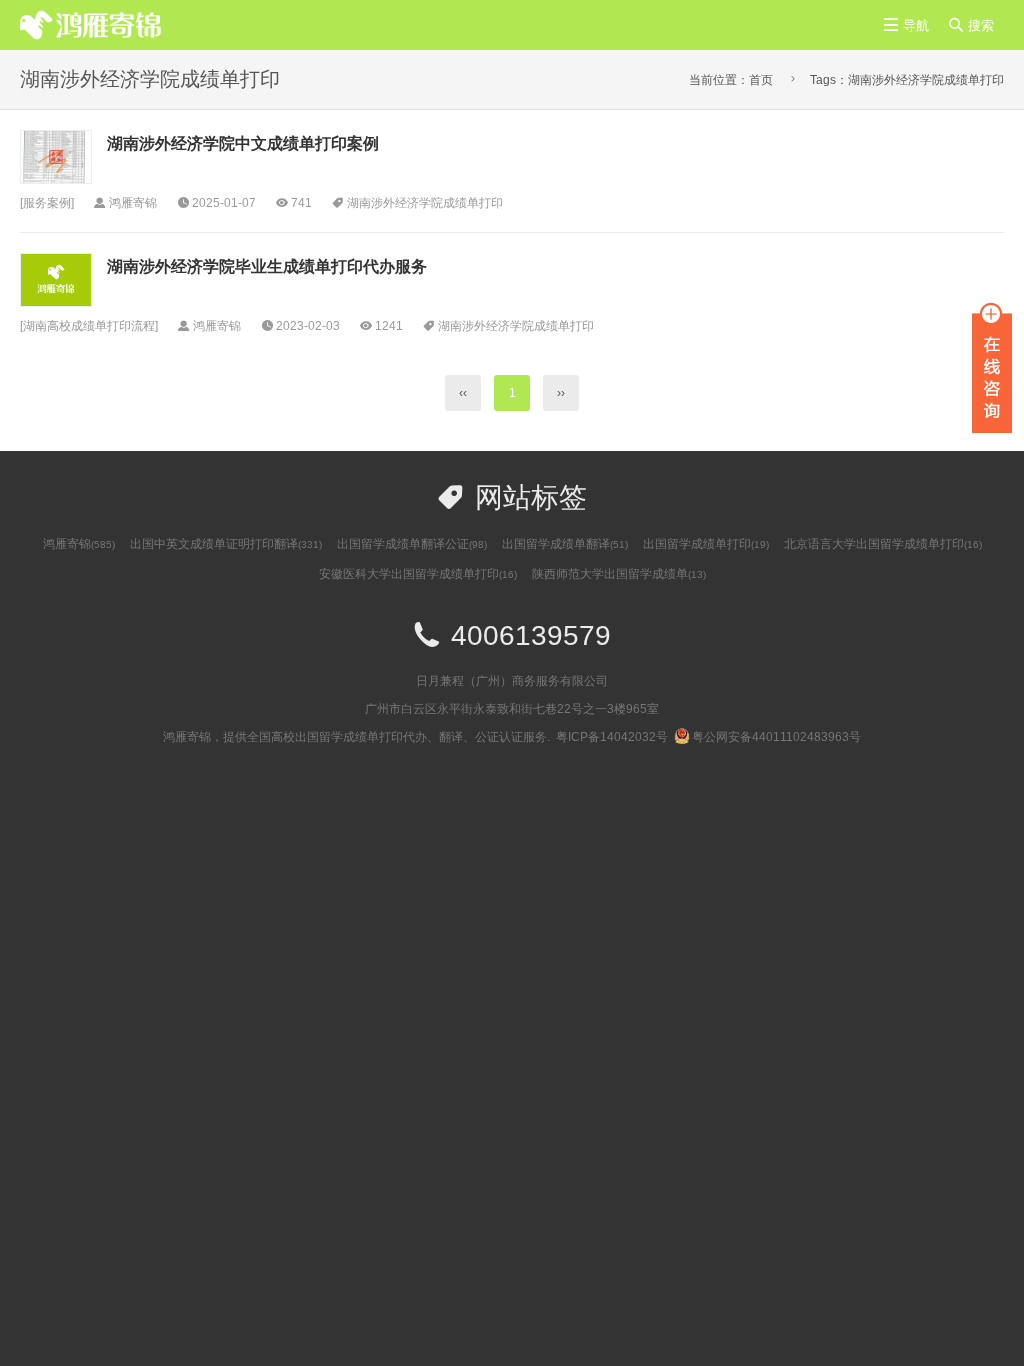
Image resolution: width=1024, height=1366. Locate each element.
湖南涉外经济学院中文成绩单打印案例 (243, 143)
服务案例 (47, 203)
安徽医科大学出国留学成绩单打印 (418, 574)
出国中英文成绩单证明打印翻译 (226, 544)
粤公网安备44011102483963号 (776, 737)
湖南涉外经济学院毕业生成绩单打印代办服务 (267, 266)
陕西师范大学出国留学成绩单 (619, 574)
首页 (761, 80)
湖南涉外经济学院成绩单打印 (425, 203)
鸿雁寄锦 (79, 544)
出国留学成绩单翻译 (565, 544)
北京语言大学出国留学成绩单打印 (883, 544)
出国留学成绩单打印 (706, 544)
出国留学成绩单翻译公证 (412, 544)
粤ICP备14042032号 (612, 737)
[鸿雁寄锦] (91, 24)
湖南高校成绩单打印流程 (89, 326)
